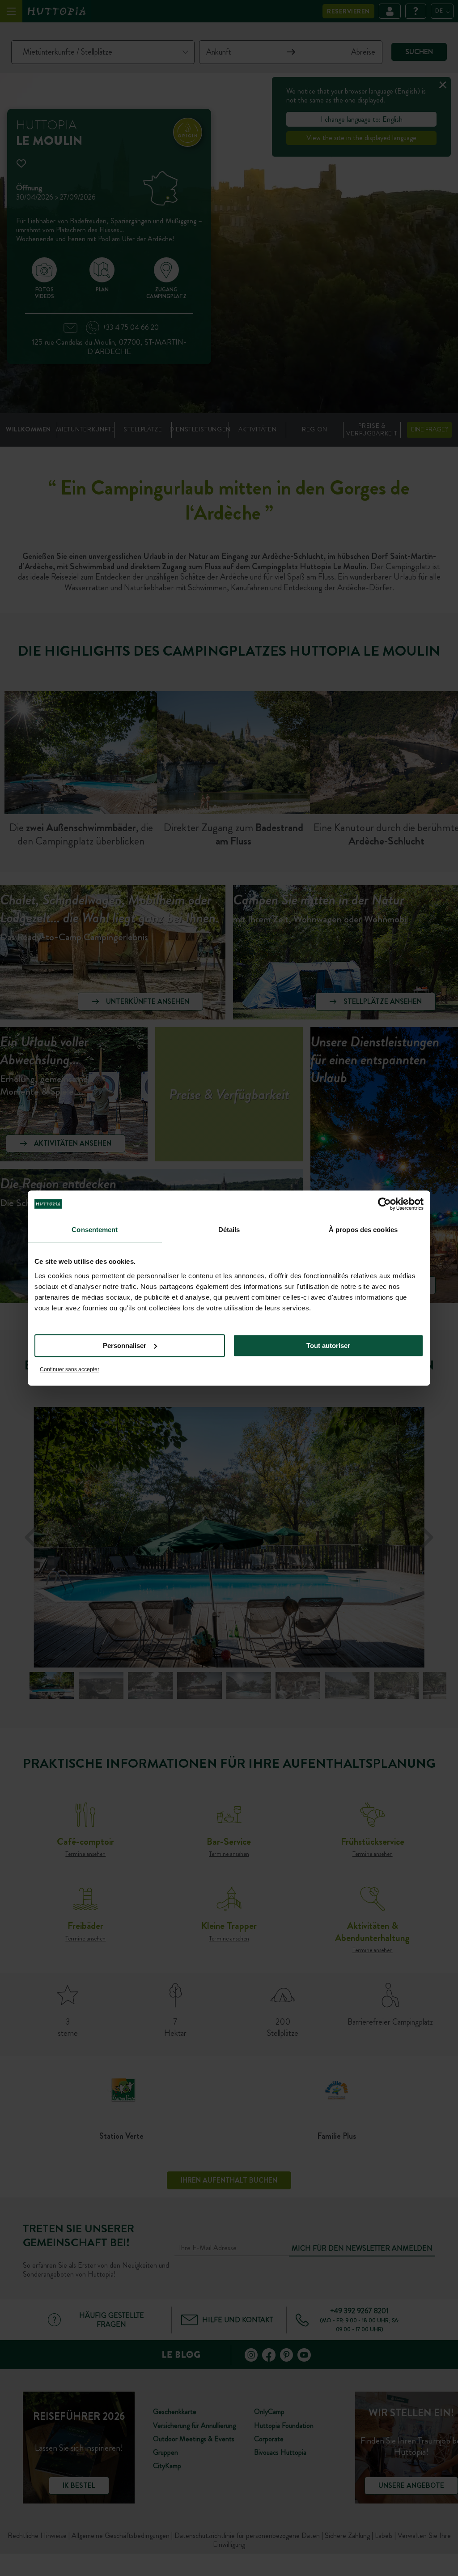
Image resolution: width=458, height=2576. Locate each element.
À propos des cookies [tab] (363, 1230)
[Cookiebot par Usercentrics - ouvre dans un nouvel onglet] (384, 1204)
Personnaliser (125, 1346)
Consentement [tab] (95, 1230)
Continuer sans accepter (70, 1369)
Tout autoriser (328, 1346)
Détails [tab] (229, 1230)
